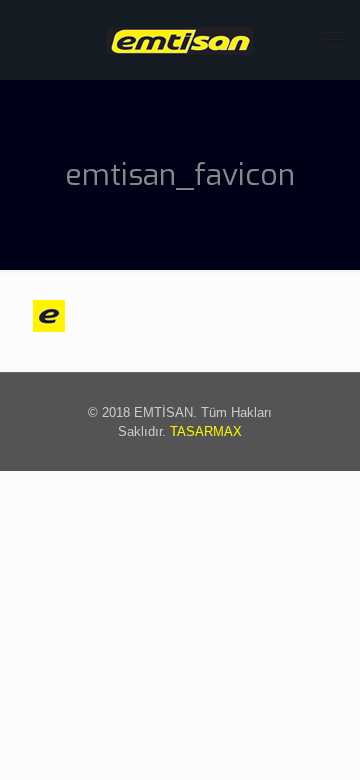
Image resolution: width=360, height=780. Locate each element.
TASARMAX (206, 431)
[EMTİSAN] (180, 40)
